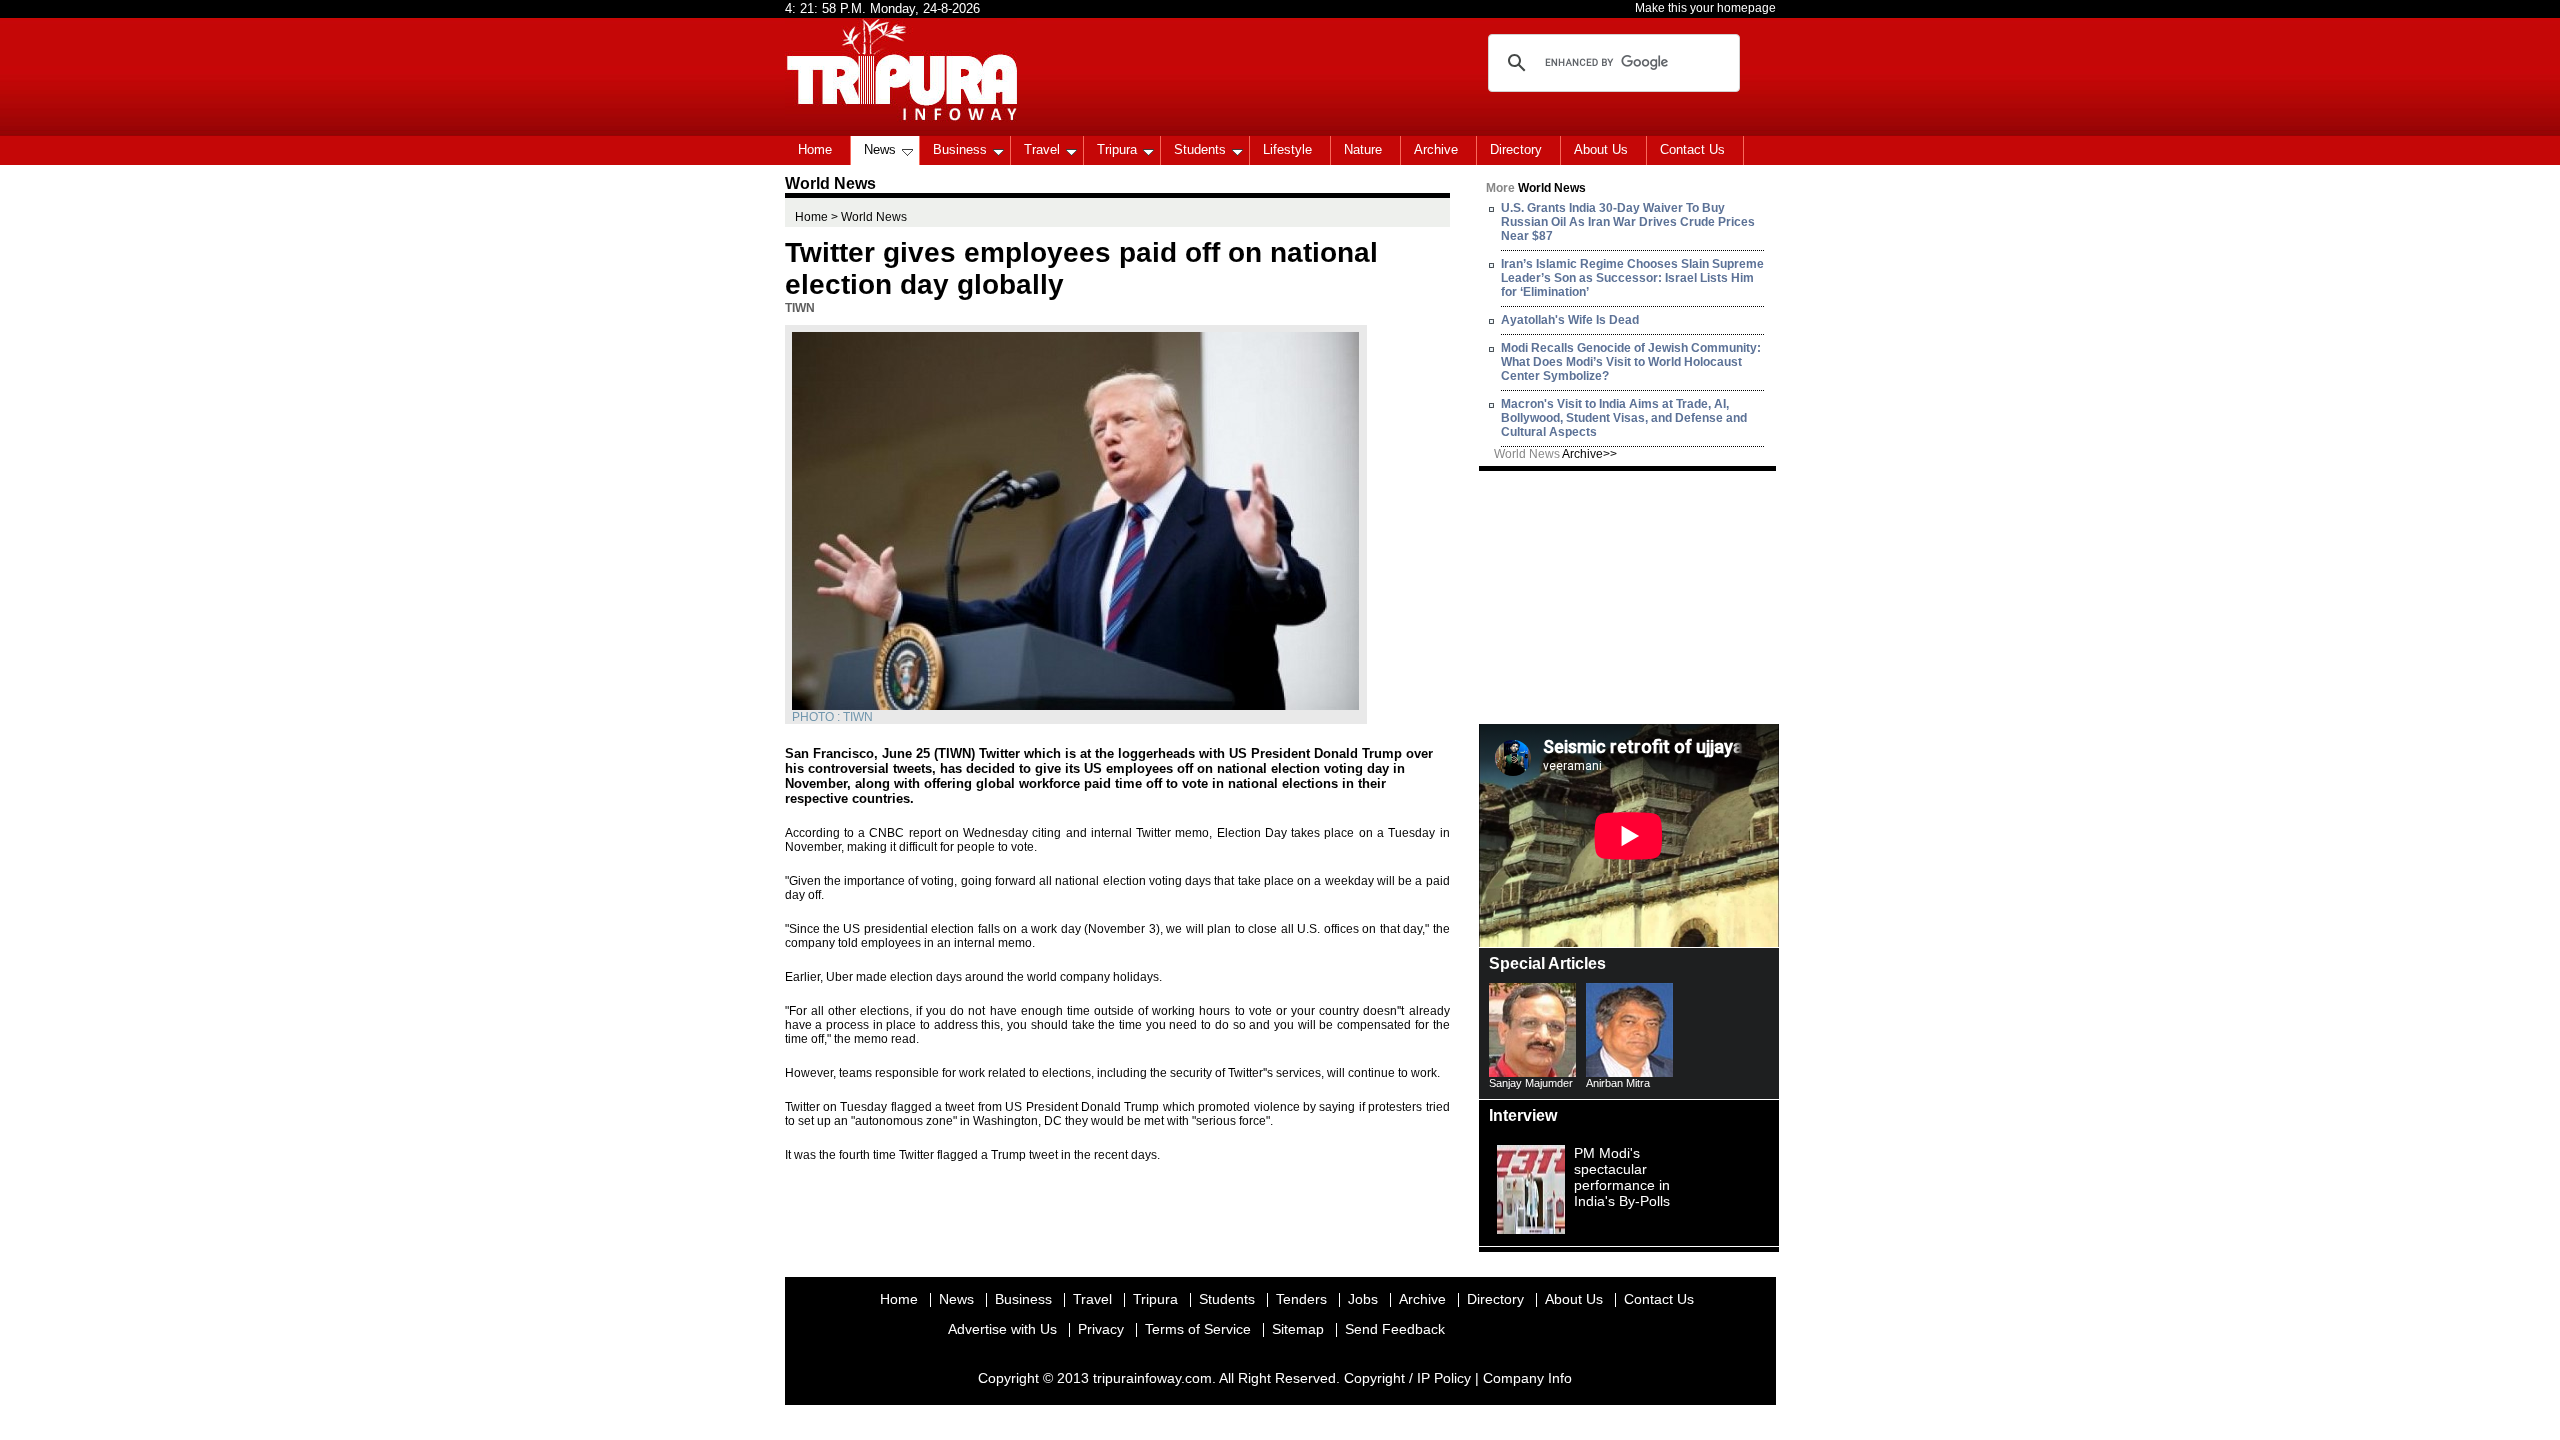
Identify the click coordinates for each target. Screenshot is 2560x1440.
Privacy (1101, 1329)
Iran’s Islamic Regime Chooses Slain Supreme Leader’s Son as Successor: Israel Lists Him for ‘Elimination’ (1632, 278)
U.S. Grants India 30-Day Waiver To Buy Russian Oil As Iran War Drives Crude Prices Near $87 (1628, 222)
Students (1200, 149)
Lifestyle (1287, 149)
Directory (1516, 149)
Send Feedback (1395, 1329)
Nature (1363, 149)
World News (1555, 454)
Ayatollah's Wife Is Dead (1570, 320)
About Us (1601, 149)
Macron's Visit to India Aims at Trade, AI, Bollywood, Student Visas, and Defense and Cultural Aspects (1624, 418)
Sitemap (1298, 1329)
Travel (1042, 149)
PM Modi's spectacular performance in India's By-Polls (1622, 1177)
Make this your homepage (1705, 8)
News (880, 149)
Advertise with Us (1002, 1329)
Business (960, 149)
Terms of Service (1198, 1329)
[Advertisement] (1629, 596)
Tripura (1117, 149)
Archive (1436, 149)
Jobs (1363, 1299)
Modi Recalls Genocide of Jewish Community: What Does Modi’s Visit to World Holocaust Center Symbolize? (1631, 362)
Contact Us (1692, 149)
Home (815, 149)
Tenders (1301, 1299)
